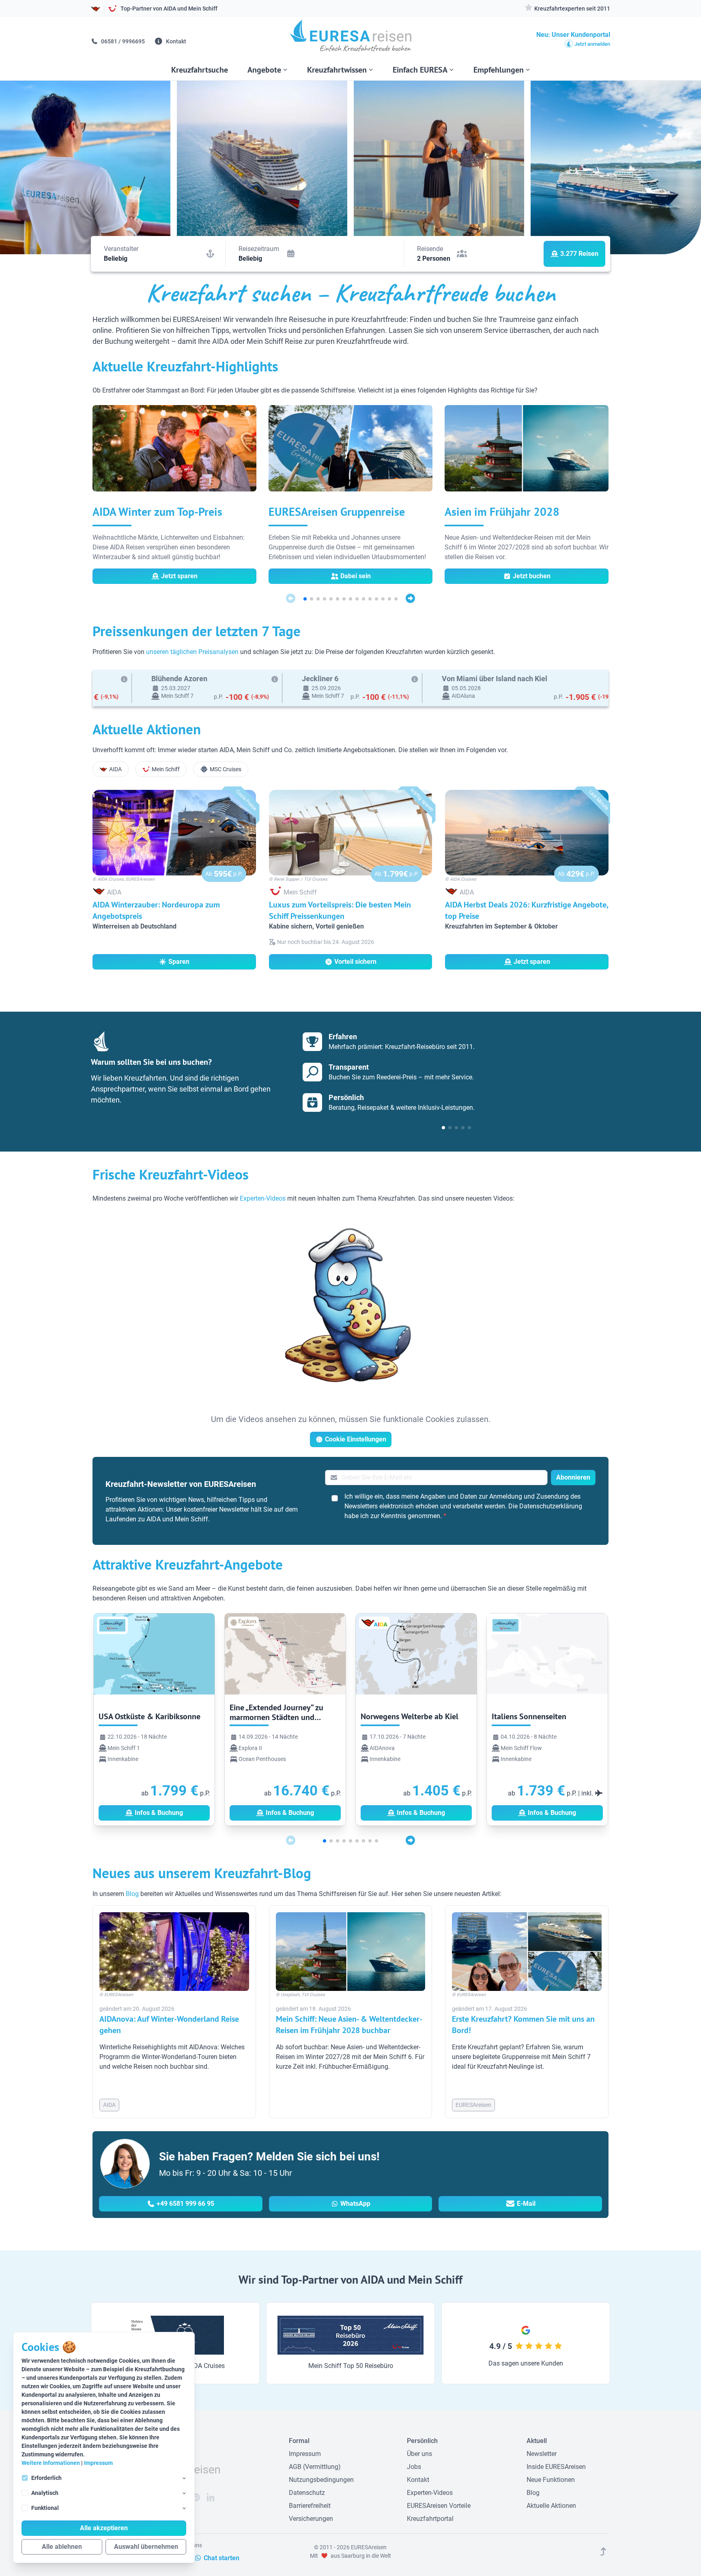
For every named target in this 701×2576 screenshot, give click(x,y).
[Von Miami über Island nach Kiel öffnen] (317, 688)
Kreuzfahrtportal (430, 2519)
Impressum (98, 2463)
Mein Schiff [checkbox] (166, 769)
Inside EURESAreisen (556, 2467)
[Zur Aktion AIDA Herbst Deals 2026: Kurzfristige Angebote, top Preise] (527, 833)
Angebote (264, 70)
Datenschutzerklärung (551, 1506)
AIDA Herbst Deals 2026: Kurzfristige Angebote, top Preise (527, 910)
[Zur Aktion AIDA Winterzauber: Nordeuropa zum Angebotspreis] (174, 833)
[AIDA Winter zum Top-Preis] (174, 452)
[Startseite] (350, 39)
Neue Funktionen (551, 2480)
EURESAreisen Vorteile (439, 2506)
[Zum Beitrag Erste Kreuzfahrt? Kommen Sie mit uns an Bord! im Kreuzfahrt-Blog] (527, 1952)
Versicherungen (311, 2519)
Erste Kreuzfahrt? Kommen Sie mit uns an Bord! (523, 2025)
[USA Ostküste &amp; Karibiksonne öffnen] (154, 1718)
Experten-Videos (263, 1198)
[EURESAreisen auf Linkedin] (211, 2497)
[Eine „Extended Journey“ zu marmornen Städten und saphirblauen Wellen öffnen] (285, 1718)
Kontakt (175, 41)
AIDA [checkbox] (115, 769)
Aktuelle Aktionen (551, 2506)
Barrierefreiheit (310, 2506)
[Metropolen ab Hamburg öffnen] (510, 688)
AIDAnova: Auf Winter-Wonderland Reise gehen (169, 2025)
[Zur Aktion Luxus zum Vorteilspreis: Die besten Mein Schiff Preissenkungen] (351, 833)
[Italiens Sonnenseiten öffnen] (547, 1718)
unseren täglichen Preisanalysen (192, 652)
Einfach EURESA (420, 70)
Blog (132, 1894)
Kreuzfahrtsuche (200, 70)
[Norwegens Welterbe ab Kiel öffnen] (416, 1718)
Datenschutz (307, 2493)
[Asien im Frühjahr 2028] (527, 452)
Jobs (414, 2467)
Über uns (419, 2454)
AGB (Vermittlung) (315, 2467)
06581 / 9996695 (122, 41)
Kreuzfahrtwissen (337, 70)
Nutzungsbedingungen (321, 2480)
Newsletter (542, 2454)
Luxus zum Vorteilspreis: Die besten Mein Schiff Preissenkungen (340, 910)
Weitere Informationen (51, 2463)
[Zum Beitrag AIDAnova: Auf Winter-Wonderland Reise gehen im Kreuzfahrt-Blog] (174, 1952)
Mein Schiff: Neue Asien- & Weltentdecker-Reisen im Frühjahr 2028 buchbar (349, 2025)
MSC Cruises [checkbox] (226, 769)
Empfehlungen (499, 70)
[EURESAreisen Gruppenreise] (350, 452)
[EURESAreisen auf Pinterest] (196, 2497)
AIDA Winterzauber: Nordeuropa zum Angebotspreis (156, 910)
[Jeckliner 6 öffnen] (142, 688)
